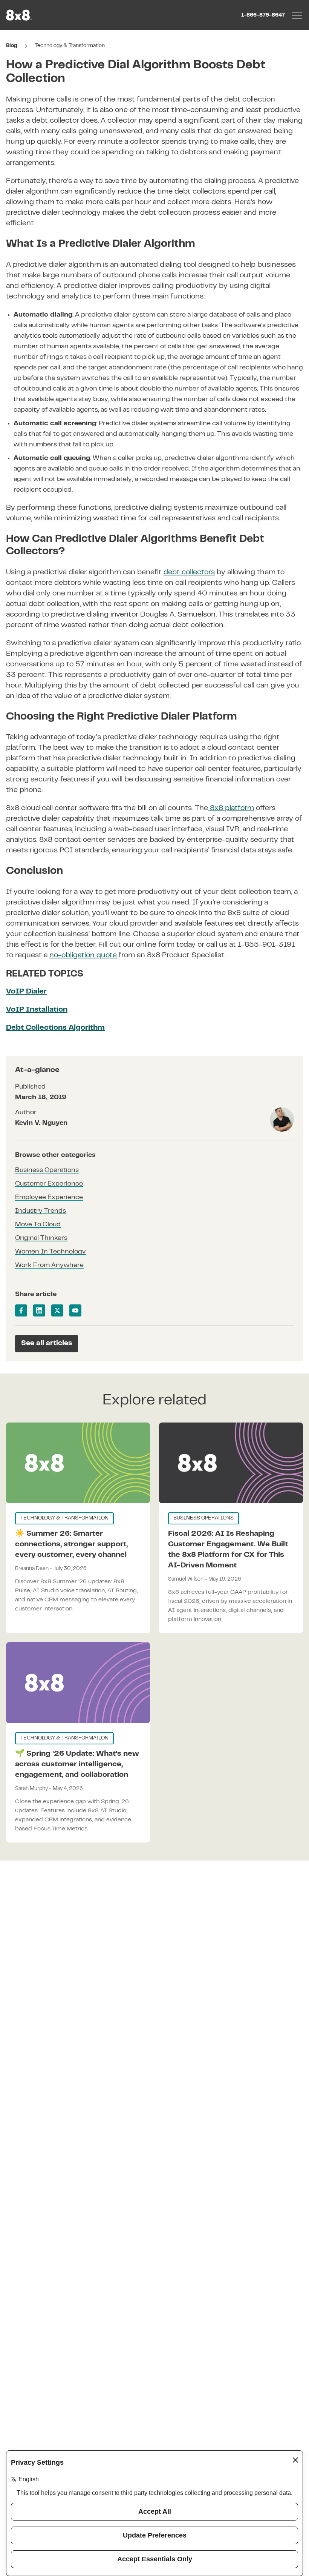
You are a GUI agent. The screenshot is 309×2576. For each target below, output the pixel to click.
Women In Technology (50, 1252)
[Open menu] (297, 15)
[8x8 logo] (20, 15)
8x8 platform (231, 808)
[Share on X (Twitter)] (57, 1310)
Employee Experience (49, 1198)
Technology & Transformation (70, 46)
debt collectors (189, 573)
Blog (12, 46)
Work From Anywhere (49, 1266)
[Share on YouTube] (75, 1310)
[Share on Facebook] (21, 1310)
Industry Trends (41, 1211)
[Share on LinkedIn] (39, 1310)
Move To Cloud (38, 1225)
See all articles (47, 1343)
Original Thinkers (41, 1238)
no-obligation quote (83, 956)
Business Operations (47, 1170)
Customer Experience (49, 1184)
